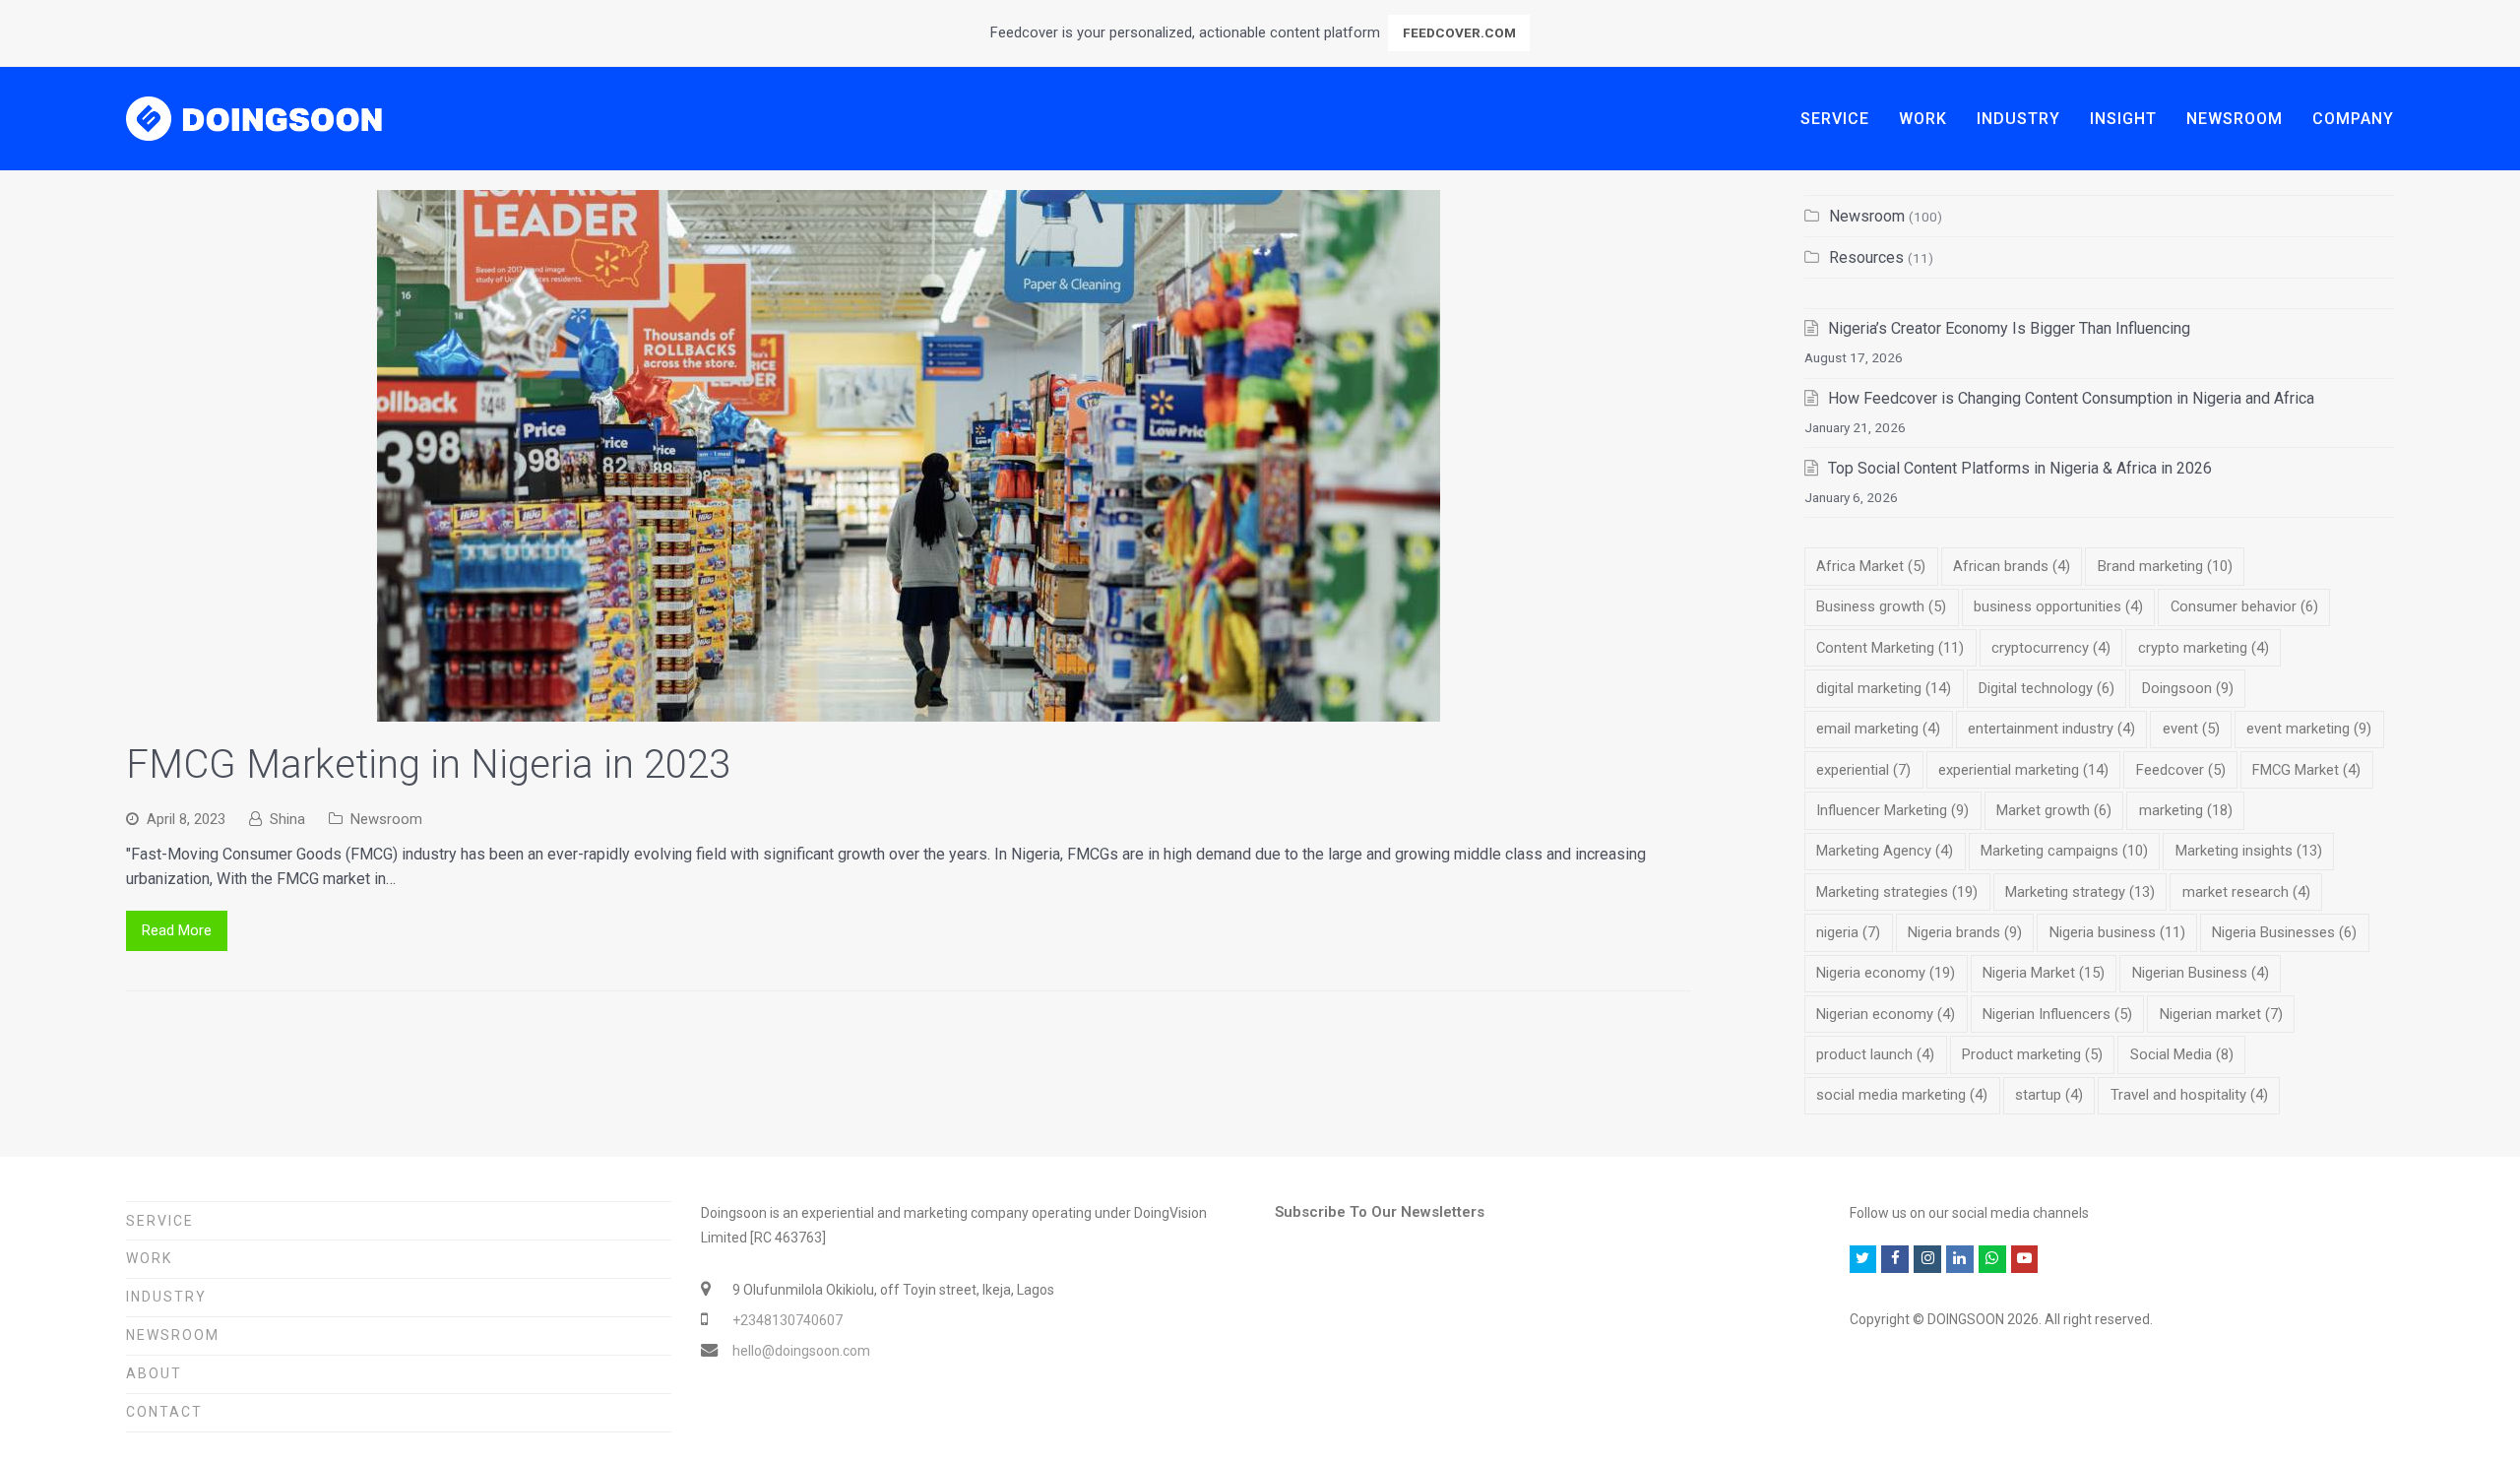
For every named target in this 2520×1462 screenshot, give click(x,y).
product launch (1875, 1054)
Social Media (2182, 1054)
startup (2049, 1095)
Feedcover (2181, 770)
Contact (164, 1412)
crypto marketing (2204, 648)
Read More (177, 930)
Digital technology (2047, 688)
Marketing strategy (2080, 892)
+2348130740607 (787, 1320)
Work (149, 1258)
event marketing (2309, 729)
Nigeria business (2117, 932)
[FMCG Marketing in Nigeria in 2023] (909, 709)
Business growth (1881, 606)
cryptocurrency (2051, 648)
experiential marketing (2023, 770)
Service (160, 1221)
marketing (2186, 810)
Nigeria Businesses (2284, 932)
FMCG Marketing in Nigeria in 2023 (428, 764)
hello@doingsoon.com (801, 1351)
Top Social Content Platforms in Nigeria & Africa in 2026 (2020, 468)
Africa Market (1871, 566)
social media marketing (1902, 1095)
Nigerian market (2221, 1014)
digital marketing (1884, 688)
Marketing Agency (1885, 851)
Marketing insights (2249, 851)
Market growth (2054, 810)
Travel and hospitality (2189, 1095)
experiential (1863, 770)
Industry (166, 1297)
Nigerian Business (2201, 973)
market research (2246, 892)
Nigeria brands (1965, 932)
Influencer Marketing (1892, 810)
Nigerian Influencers (2057, 1014)
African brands (2012, 566)
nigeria (1848, 932)
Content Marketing (1890, 648)
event (2191, 729)
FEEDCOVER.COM (1459, 32)
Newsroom (386, 819)
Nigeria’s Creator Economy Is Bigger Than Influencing (2009, 328)
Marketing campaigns (2064, 851)
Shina (287, 819)
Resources (1866, 257)
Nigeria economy (1886, 973)
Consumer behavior (2244, 606)
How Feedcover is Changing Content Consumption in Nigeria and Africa (2071, 398)
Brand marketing (2165, 566)
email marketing (1878, 729)
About (154, 1373)
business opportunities (2058, 606)
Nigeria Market (2044, 973)
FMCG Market (2306, 770)
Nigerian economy (1886, 1014)
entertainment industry (2051, 729)
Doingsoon (2188, 688)
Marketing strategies (1897, 892)
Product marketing (2032, 1054)
